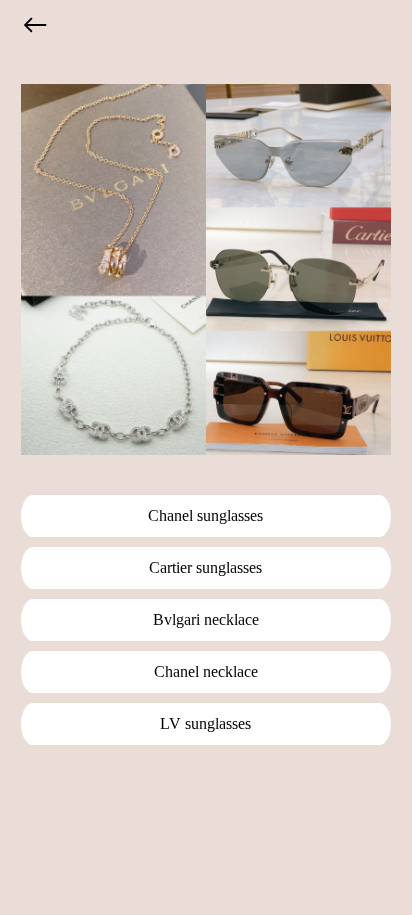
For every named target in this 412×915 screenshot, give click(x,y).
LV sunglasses (205, 723)
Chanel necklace (206, 671)
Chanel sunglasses (205, 515)
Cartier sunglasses (205, 567)
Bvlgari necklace (206, 619)
